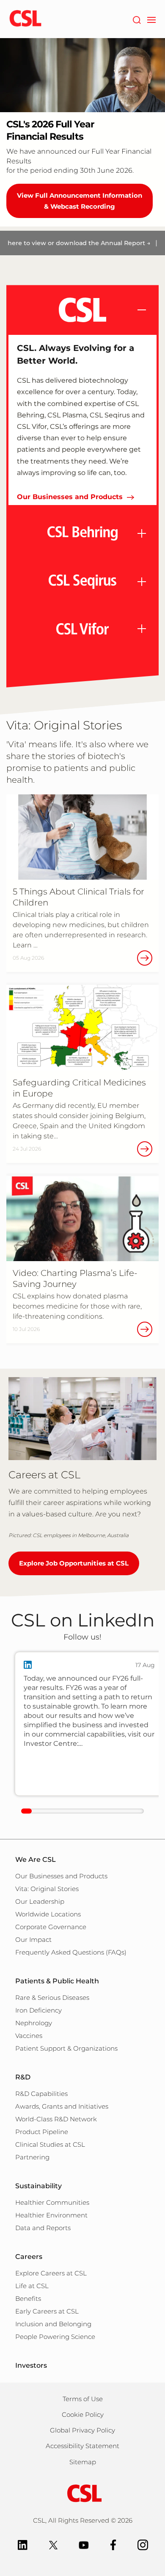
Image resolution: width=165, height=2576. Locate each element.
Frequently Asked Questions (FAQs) (71, 1952)
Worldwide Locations (48, 1914)
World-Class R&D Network (56, 2119)
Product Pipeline (42, 2132)
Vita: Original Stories (47, 1889)
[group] (89, 1724)
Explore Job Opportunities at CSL (74, 1563)
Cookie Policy (83, 2414)
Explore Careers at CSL (51, 2273)
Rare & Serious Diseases (52, 1998)
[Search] (136, 19)
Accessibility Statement (82, 2446)
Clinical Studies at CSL (50, 2144)
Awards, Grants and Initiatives (62, 2106)
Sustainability (38, 2186)
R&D (23, 2077)
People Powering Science (55, 2337)
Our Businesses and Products (70, 497)
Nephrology (34, 2023)
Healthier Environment (51, 2215)
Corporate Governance (51, 1927)
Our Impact (33, 1940)
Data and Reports (43, 2228)
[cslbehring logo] (25, 19)
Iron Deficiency (38, 2010)
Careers (29, 2257)
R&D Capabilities (41, 2094)
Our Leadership (40, 1901)
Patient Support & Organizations (66, 2048)
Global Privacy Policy (82, 2430)
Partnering (32, 2157)
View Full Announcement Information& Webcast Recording (80, 201)
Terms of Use (83, 2399)
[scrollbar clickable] (26, 1811)
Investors (31, 2365)
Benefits (28, 2299)
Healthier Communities (52, 2202)
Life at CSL (32, 2286)
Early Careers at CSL (47, 2311)
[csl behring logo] (82, 2493)
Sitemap (83, 2462)
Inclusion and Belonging (53, 2324)
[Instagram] (143, 2544)
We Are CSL (36, 1860)
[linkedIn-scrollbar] (82, 1811)
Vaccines (29, 2036)
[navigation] (151, 19)
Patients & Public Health (57, 1981)
